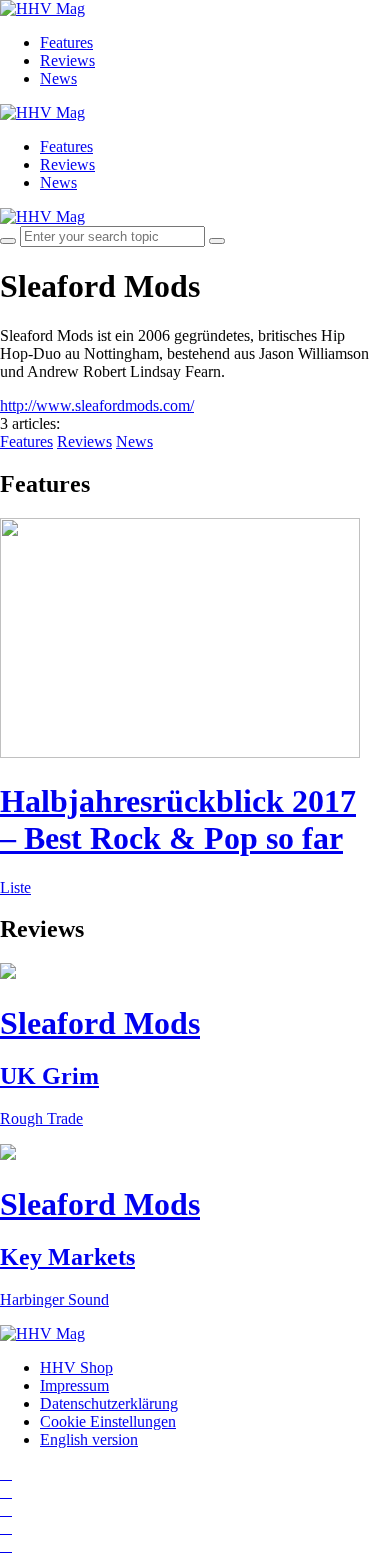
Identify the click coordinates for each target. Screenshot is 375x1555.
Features (66, 42)
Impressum (74, 1385)
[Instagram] (6, 1473)
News (58, 78)
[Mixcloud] (6, 1527)
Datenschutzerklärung (109, 1403)
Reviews (67, 60)
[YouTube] (6, 1509)
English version (89, 1439)
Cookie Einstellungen (108, 1421)
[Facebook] (6, 1491)
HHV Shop (76, 1367)
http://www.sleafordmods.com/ (97, 405)
